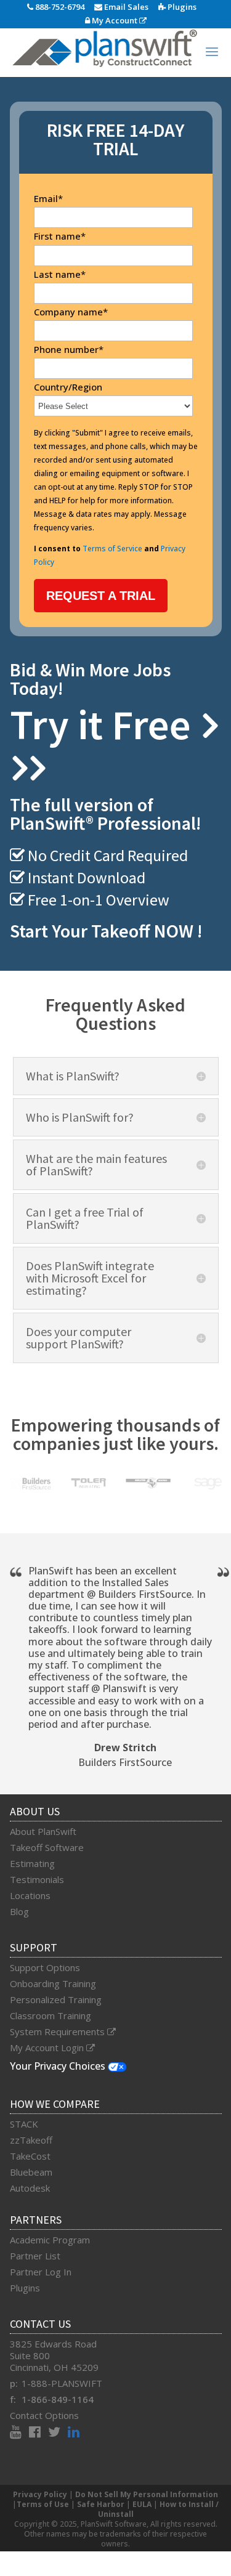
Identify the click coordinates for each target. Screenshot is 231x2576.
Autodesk (30, 2188)
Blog (19, 1911)
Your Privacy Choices (59, 2066)
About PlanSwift (43, 1831)
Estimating (32, 1863)
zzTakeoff (31, 2140)
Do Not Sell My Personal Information (147, 2494)
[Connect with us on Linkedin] (74, 2433)
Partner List (35, 2256)
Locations (30, 1895)
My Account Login (48, 2047)
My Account (115, 20)
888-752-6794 (59, 7)
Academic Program (50, 2240)
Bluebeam (31, 2172)
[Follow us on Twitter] (58, 2433)
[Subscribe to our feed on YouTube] (19, 2433)
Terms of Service (112, 549)
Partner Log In (41, 2272)
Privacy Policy (40, 2494)
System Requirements (59, 2031)
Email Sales (125, 7)
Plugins (181, 7)
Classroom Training (51, 2015)
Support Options (45, 1967)
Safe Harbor (101, 2504)
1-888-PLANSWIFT (62, 2383)
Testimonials (37, 1879)
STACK (24, 2124)
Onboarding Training (53, 1983)
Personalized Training (56, 1999)
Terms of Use (43, 2504)
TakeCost (30, 2156)
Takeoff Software (47, 1847)
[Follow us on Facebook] (38, 2433)
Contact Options (44, 2415)
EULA (142, 2504)
